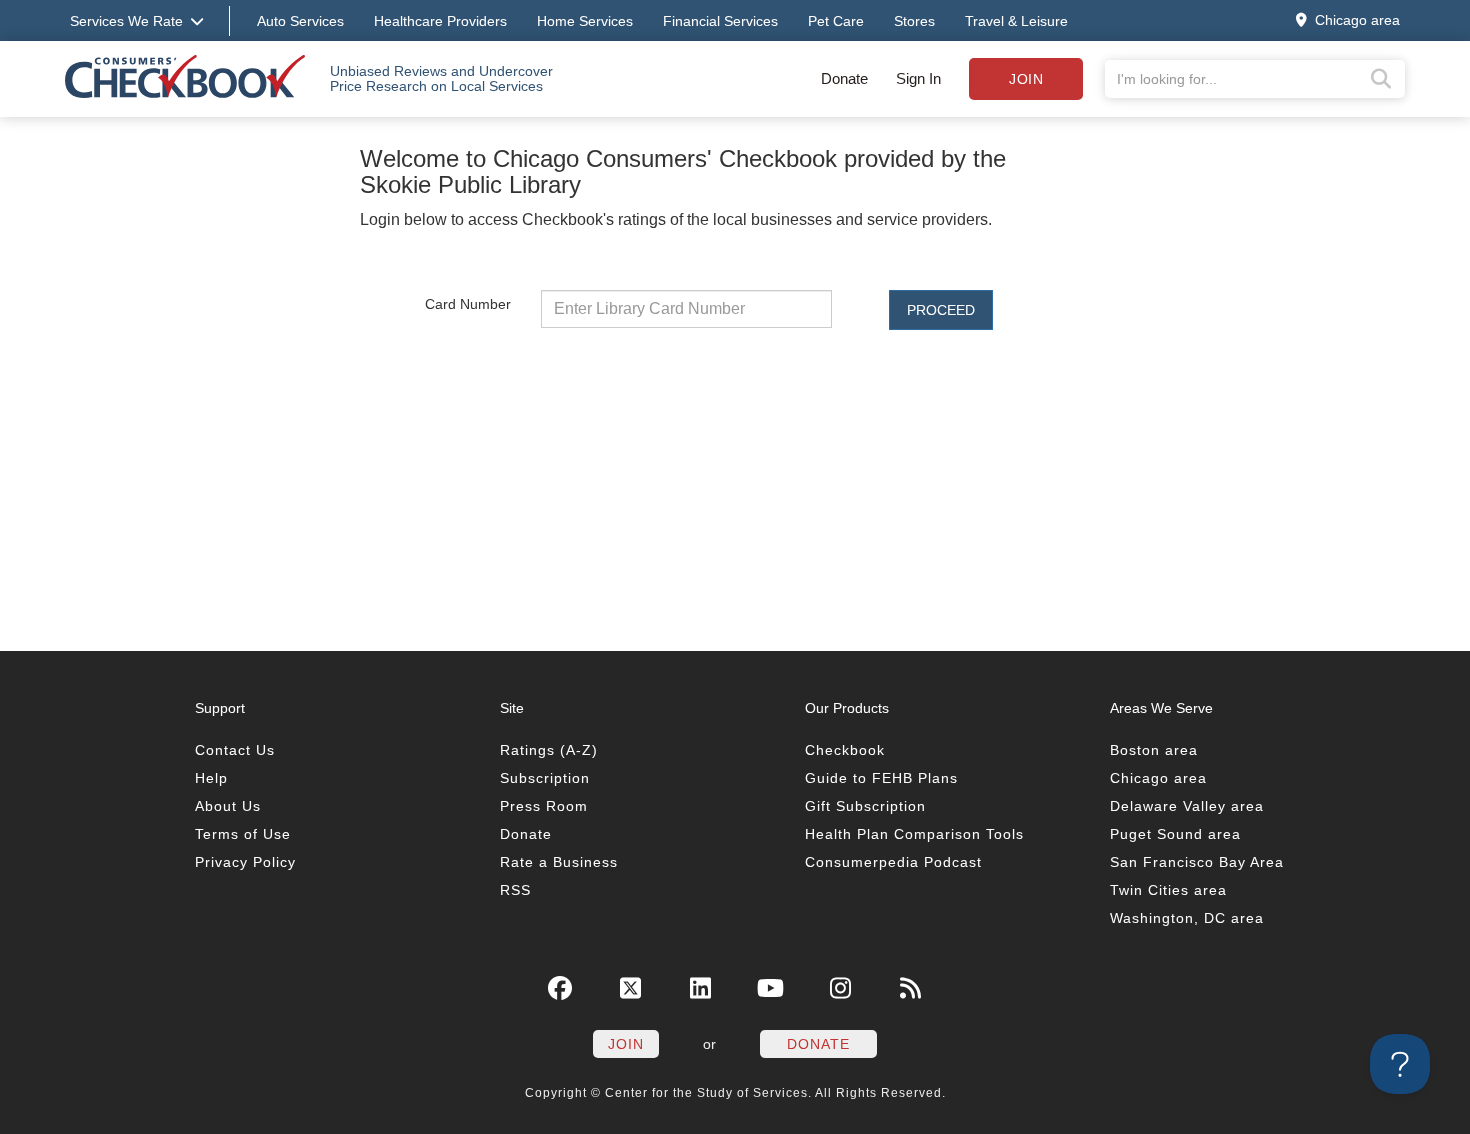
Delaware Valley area (1187, 806)
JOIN (626, 1044)
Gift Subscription (865, 806)
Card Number (468, 303)
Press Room (544, 806)
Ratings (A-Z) (549, 750)
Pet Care (836, 21)
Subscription (545, 778)
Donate (844, 78)
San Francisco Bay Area (1197, 862)
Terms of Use (243, 834)
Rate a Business (559, 862)
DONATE (818, 1044)
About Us (228, 806)
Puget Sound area (1175, 834)
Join (1026, 79)
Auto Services (300, 21)
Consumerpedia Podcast (893, 862)
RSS (515, 890)
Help (211, 778)
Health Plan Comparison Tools (914, 834)
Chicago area (1158, 778)
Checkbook (845, 750)
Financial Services (720, 21)
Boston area (1154, 750)
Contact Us (235, 750)
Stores (914, 21)
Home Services (585, 21)
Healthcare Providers (440, 21)
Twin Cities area (1168, 890)
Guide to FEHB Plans (881, 778)
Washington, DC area (1187, 918)
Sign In (918, 78)
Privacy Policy (245, 862)
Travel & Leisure (1016, 21)
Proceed (941, 310)
